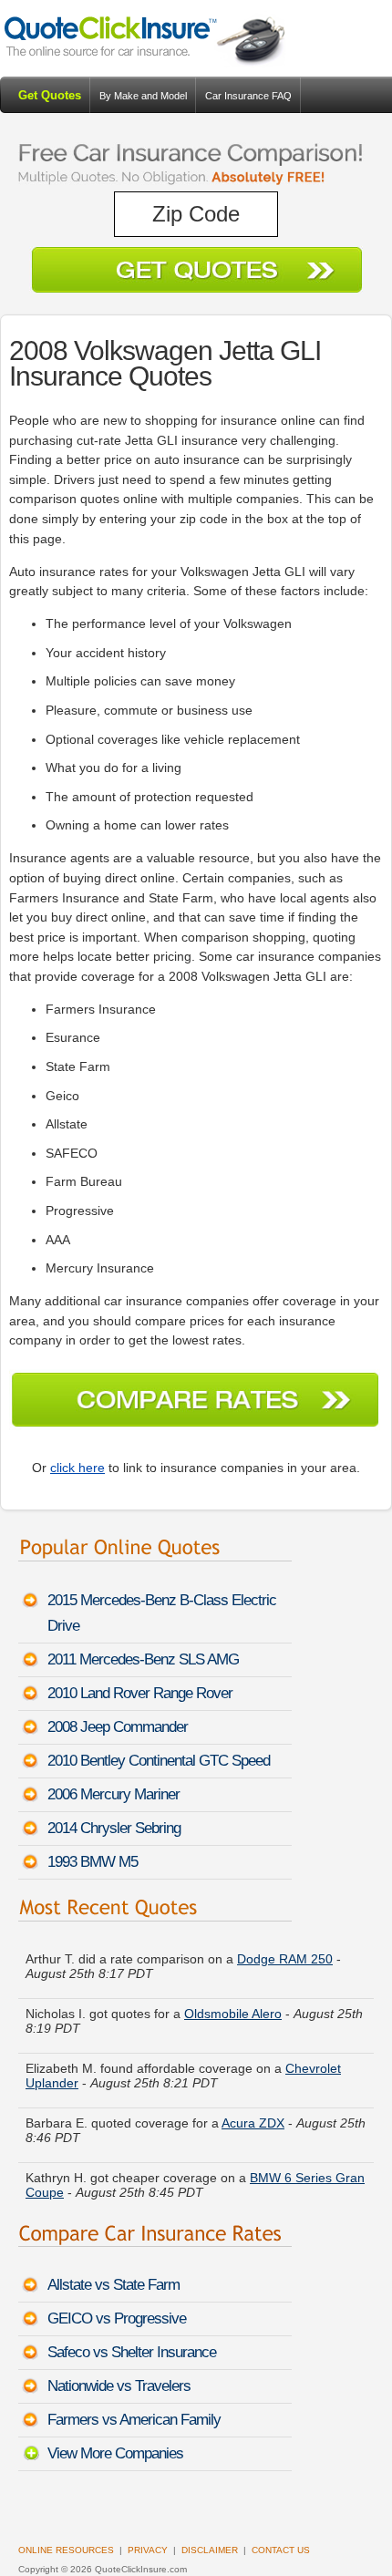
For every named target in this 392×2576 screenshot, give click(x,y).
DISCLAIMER (210, 2550)
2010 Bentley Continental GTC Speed (159, 1761)
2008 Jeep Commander (118, 1727)
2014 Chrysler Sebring (114, 1828)
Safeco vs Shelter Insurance (132, 2352)
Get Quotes (50, 95)
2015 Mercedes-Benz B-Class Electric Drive (162, 1613)
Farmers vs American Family (134, 2420)
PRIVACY (148, 2550)
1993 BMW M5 (93, 1862)
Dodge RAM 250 (285, 1950)
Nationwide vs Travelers (119, 2386)
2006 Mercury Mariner (113, 1794)
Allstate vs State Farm (113, 2285)
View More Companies (115, 2453)
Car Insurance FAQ (248, 96)
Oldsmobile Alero (233, 2004)
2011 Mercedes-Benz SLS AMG (143, 1659)
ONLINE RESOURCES (66, 2550)
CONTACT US (281, 2550)
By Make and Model (143, 96)
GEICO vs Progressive (117, 2318)
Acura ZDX (253, 2114)
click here (77, 1468)
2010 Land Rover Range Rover (140, 1693)
